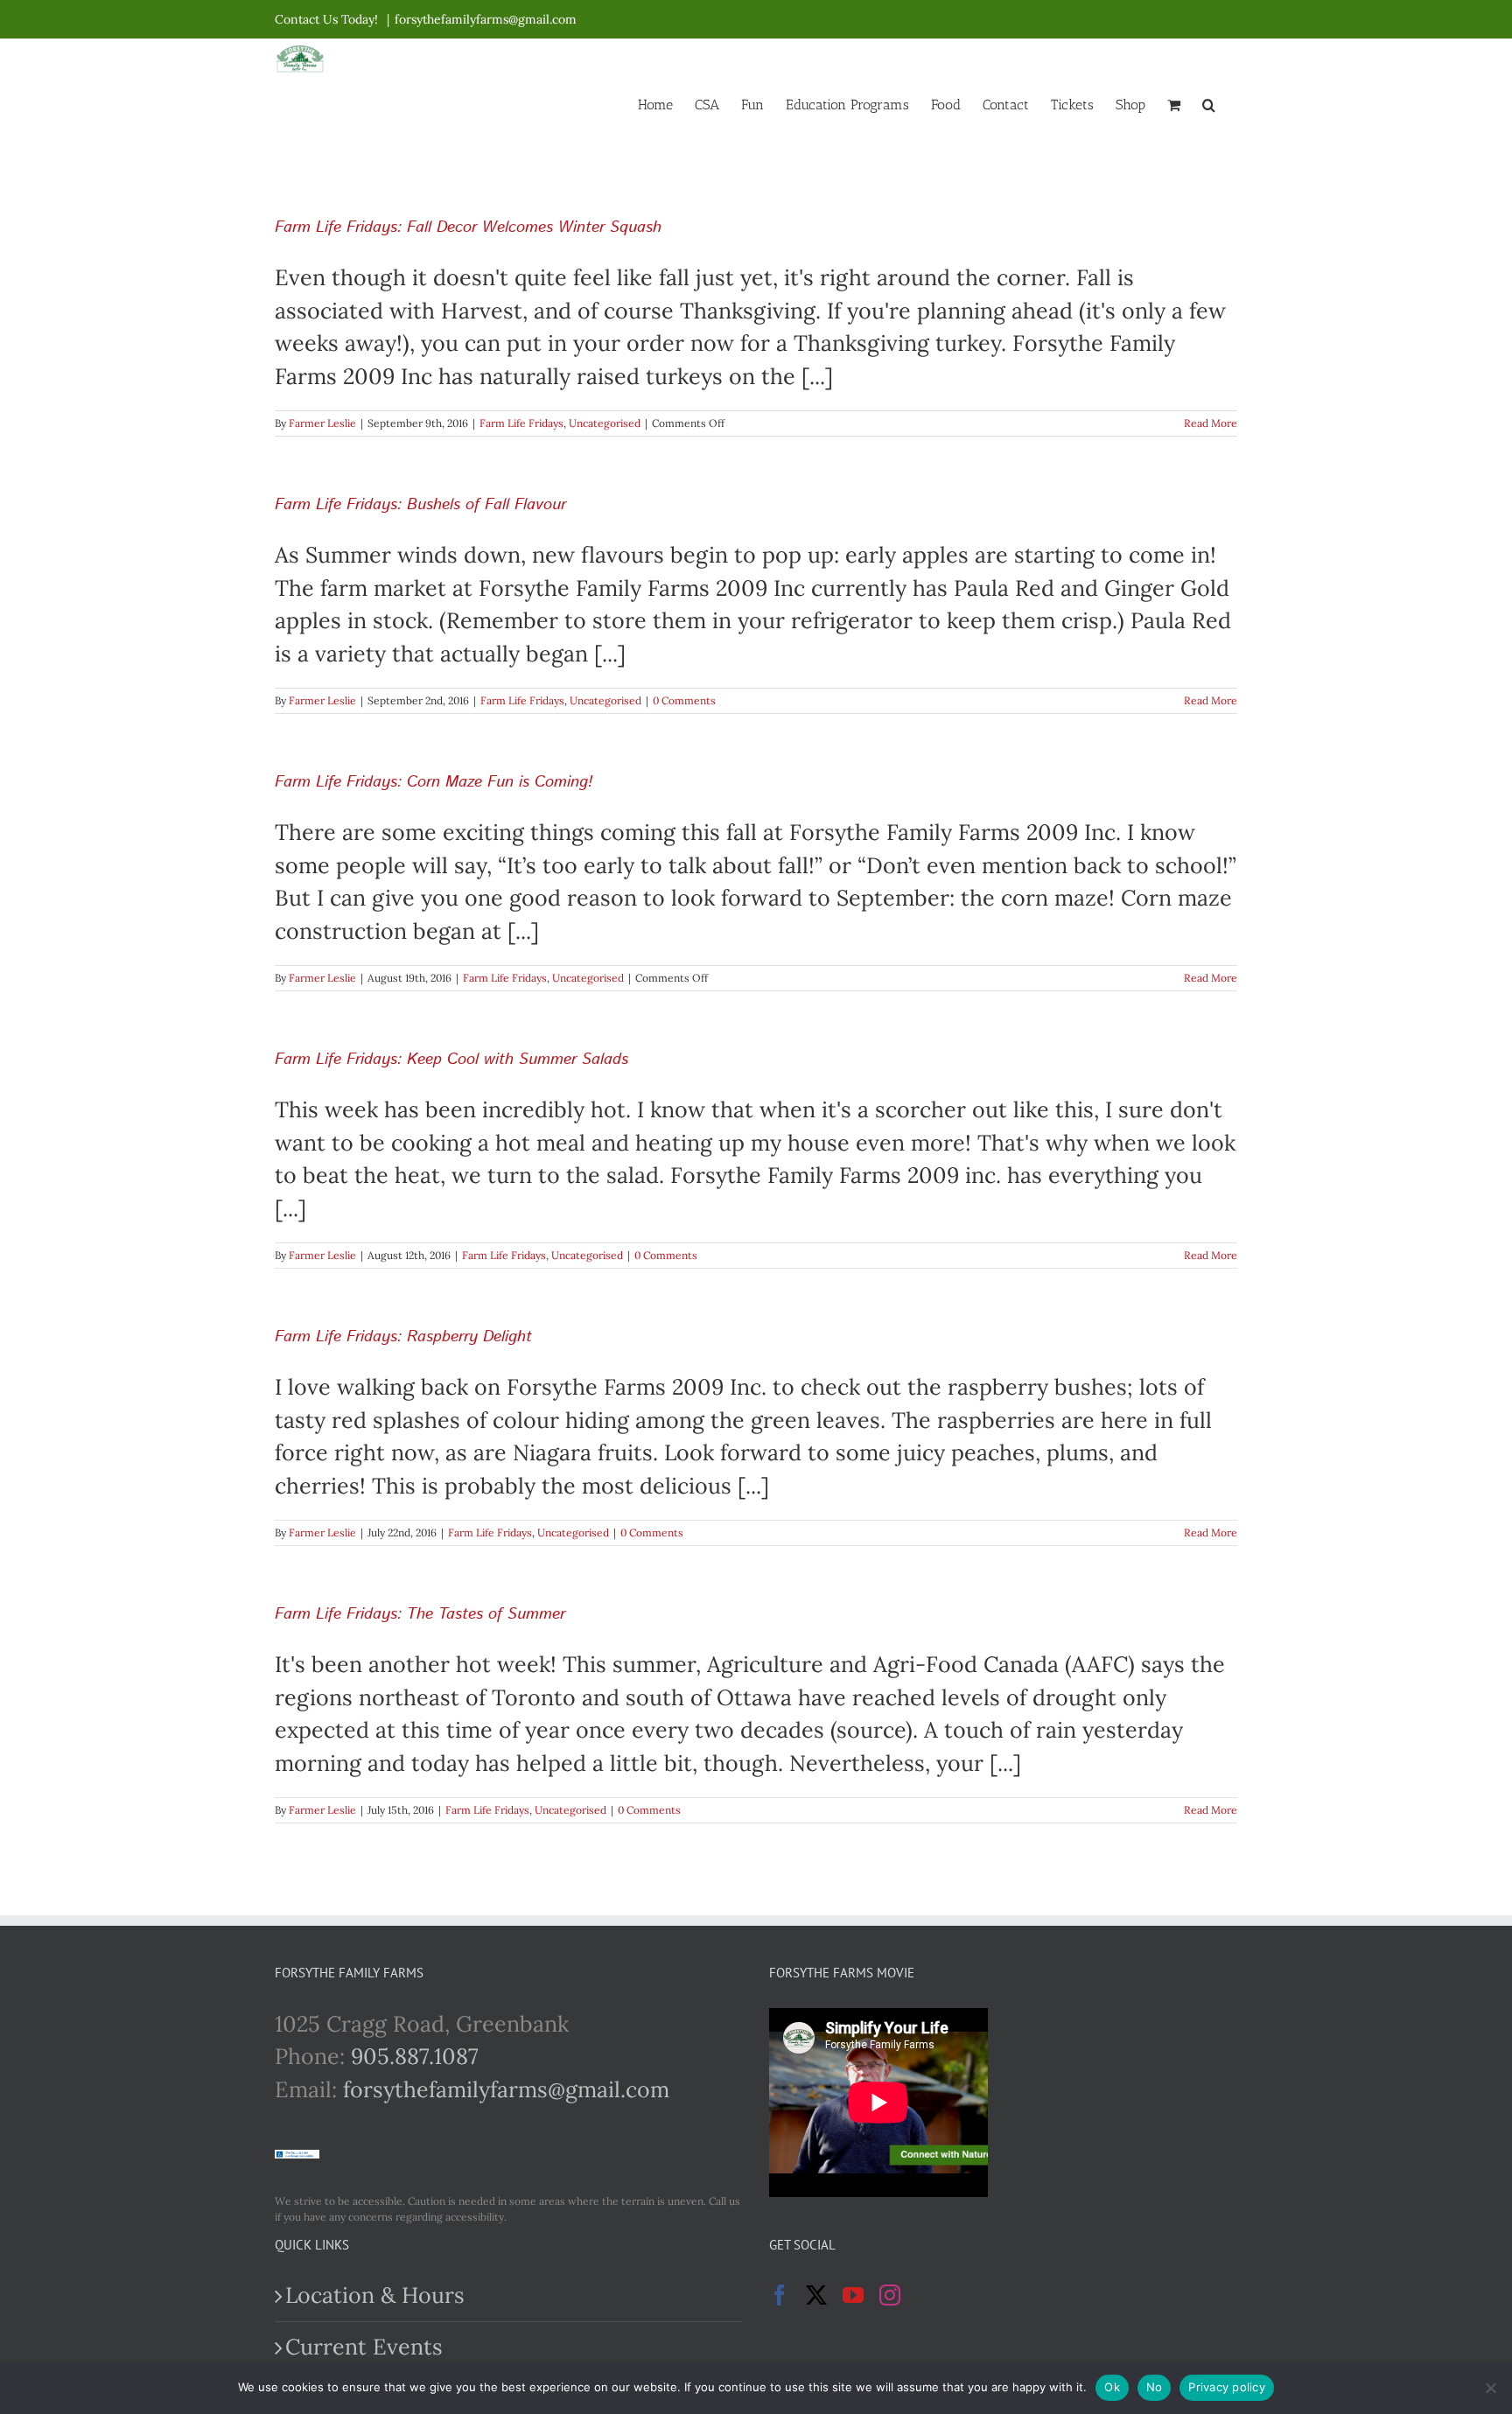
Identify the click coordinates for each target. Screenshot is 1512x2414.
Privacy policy (1227, 2387)
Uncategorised (605, 423)
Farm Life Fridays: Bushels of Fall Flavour (420, 505)
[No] (1490, 2388)
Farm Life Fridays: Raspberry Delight (403, 1337)
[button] (1209, 103)
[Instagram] (890, 2295)
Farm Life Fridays (521, 423)
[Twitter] (816, 2295)
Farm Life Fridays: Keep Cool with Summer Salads (451, 1060)
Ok (1112, 2387)
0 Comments (684, 700)
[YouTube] (853, 2295)
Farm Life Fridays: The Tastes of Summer (420, 1614)
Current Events (364, 2347)
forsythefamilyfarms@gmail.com (486, 19)
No (1155, 2387)
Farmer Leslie (322, 423)
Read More (1211, 423)
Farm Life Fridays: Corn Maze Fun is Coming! (434, 782)
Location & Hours (375, 2295)
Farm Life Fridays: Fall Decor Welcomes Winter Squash (468, 227)
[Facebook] (780, 2295)
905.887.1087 (415, 2056)
